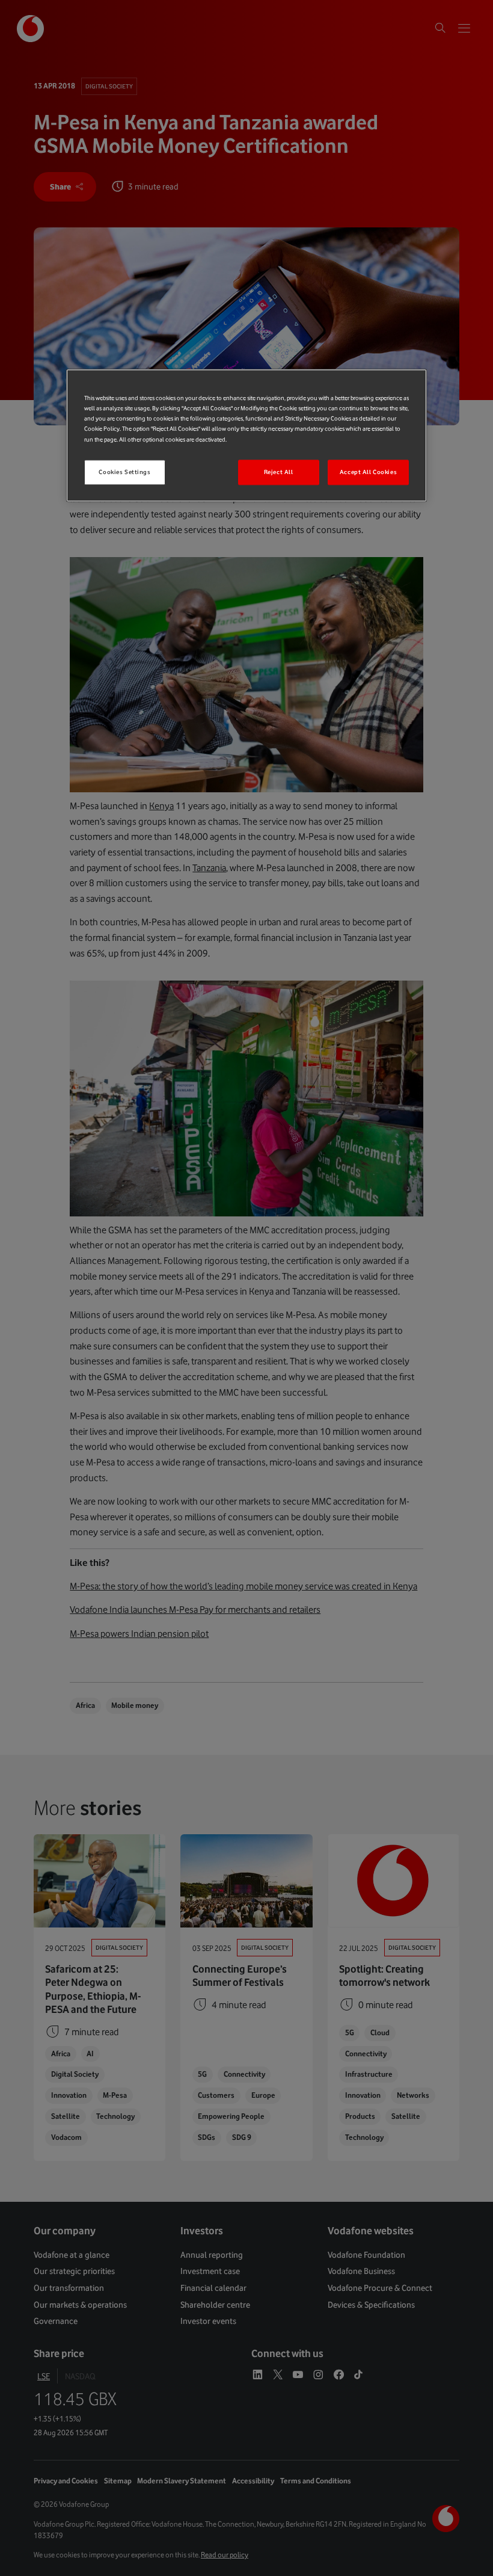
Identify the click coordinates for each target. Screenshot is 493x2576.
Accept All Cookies (368, 472)
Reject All (279, 472)
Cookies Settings (124, 472)
